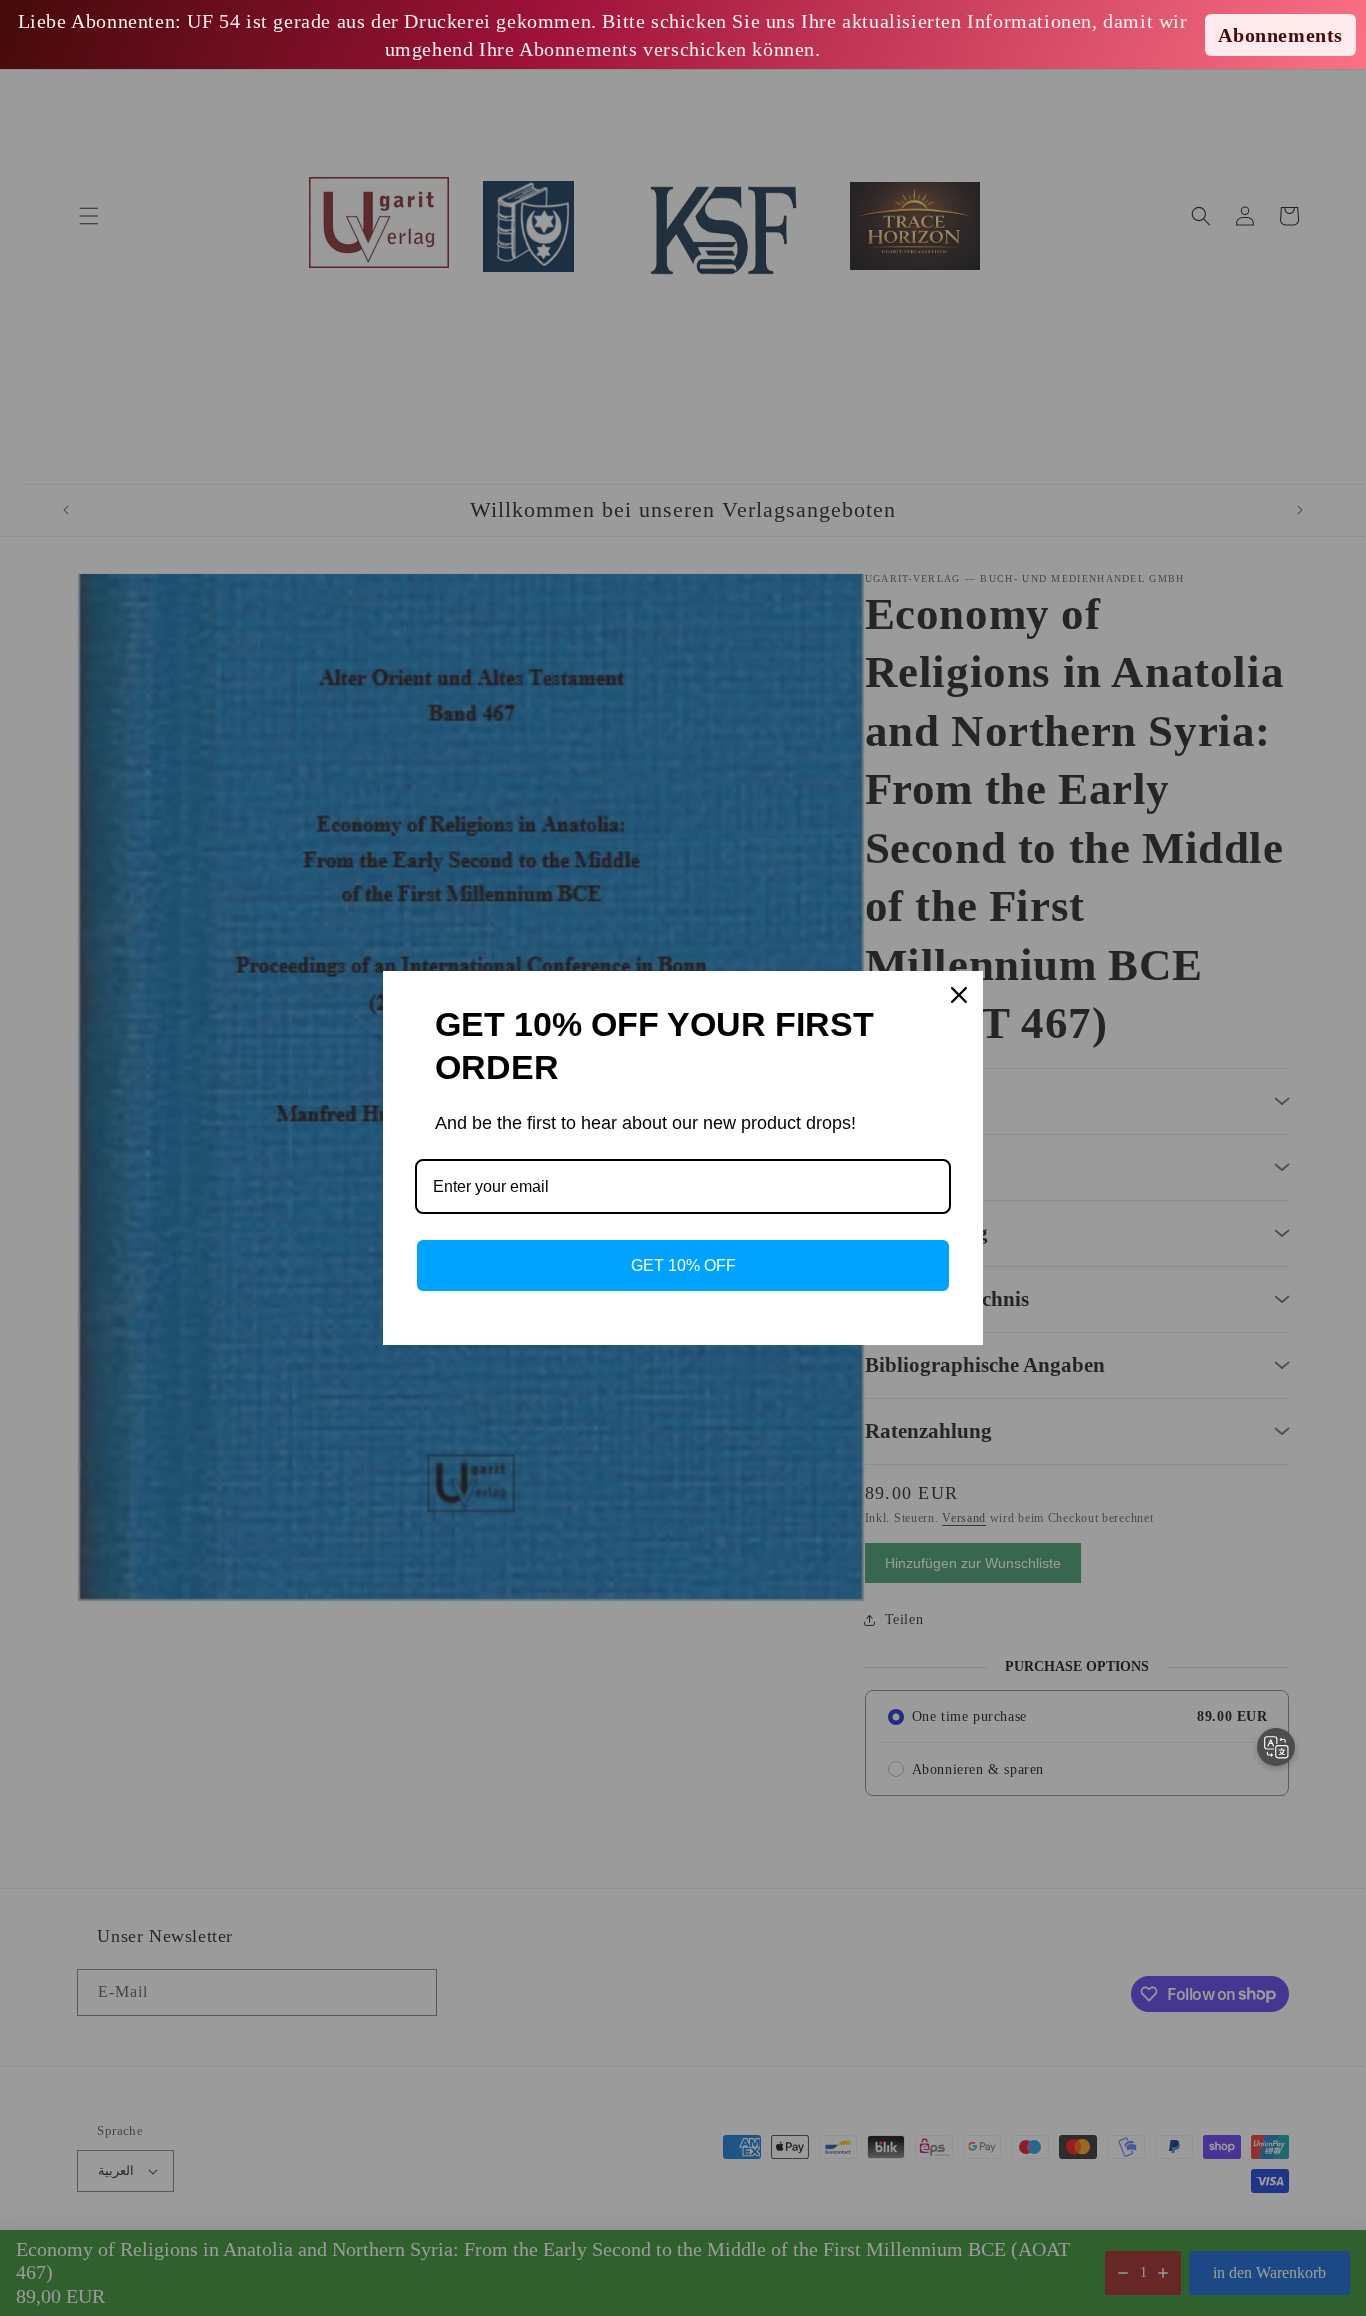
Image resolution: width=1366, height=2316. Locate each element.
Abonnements (1280, 35)
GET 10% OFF (683, 1265)
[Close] (959, 995)
